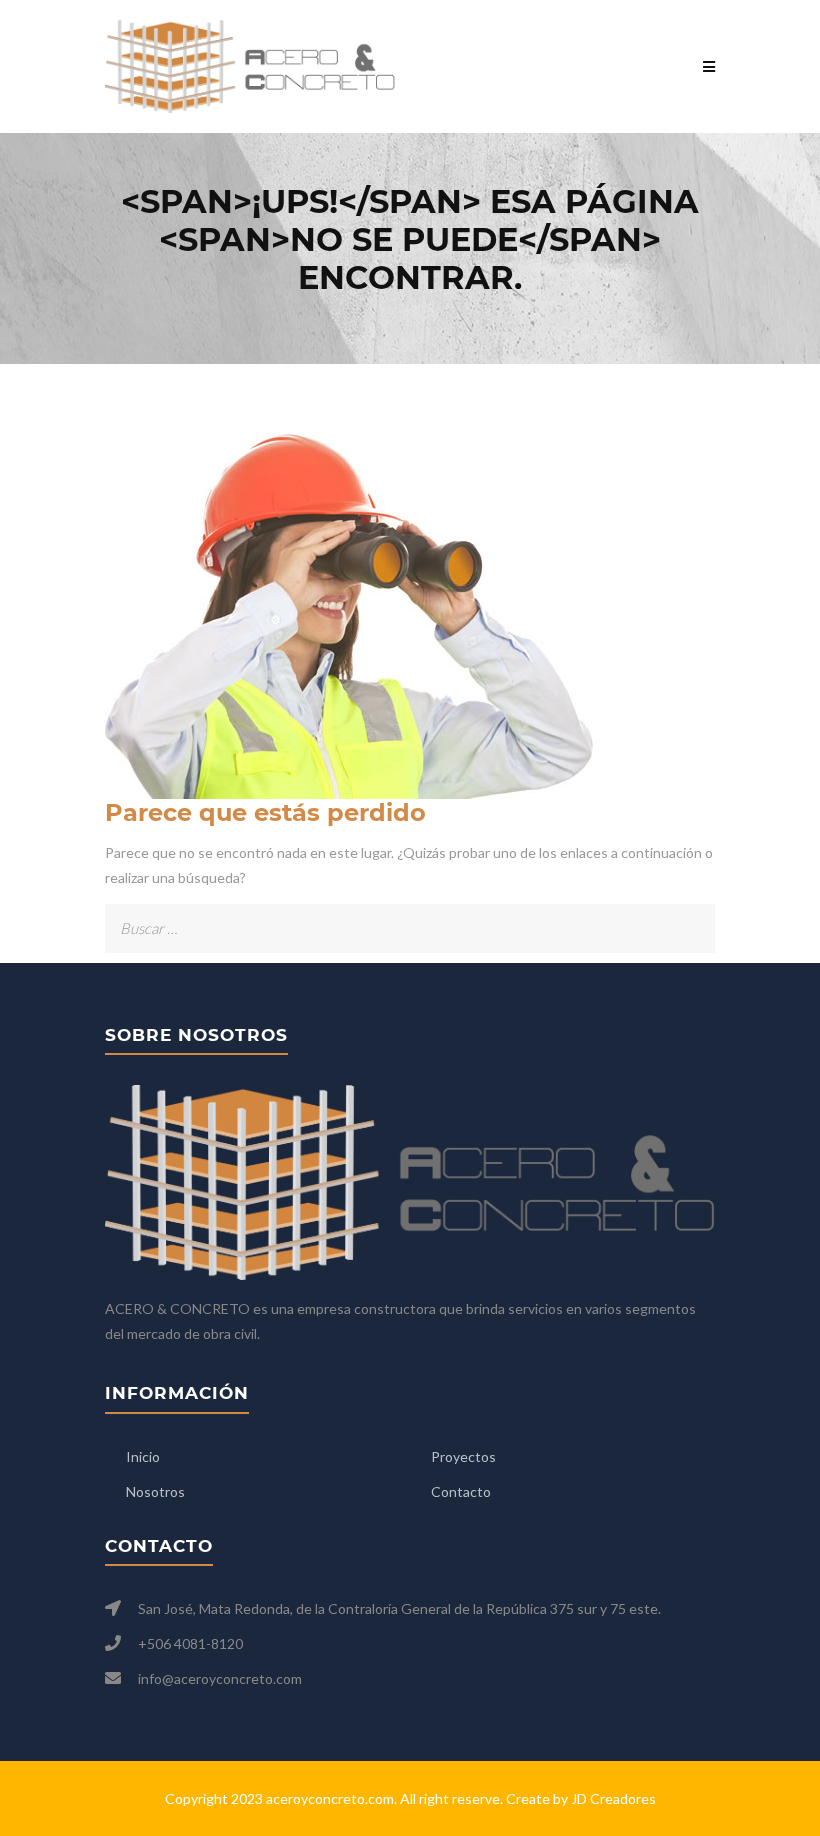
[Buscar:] (410, 916)
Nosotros (155, 1491)
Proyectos (463, 1456)
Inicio (143, 1456)
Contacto (461, 1491)
